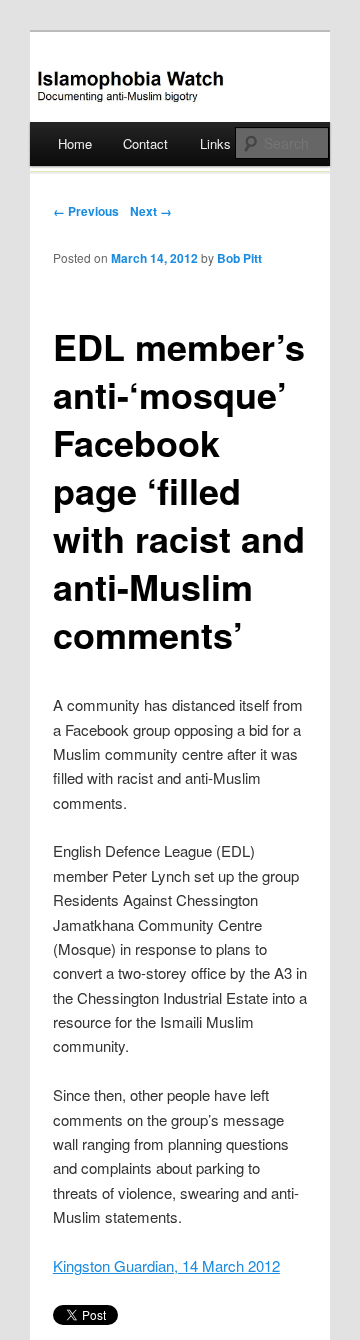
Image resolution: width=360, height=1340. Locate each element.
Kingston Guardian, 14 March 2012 (166, 1265)
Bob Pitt (239, 258)
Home (75, 143)
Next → (151, 211)
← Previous (86, 211)
